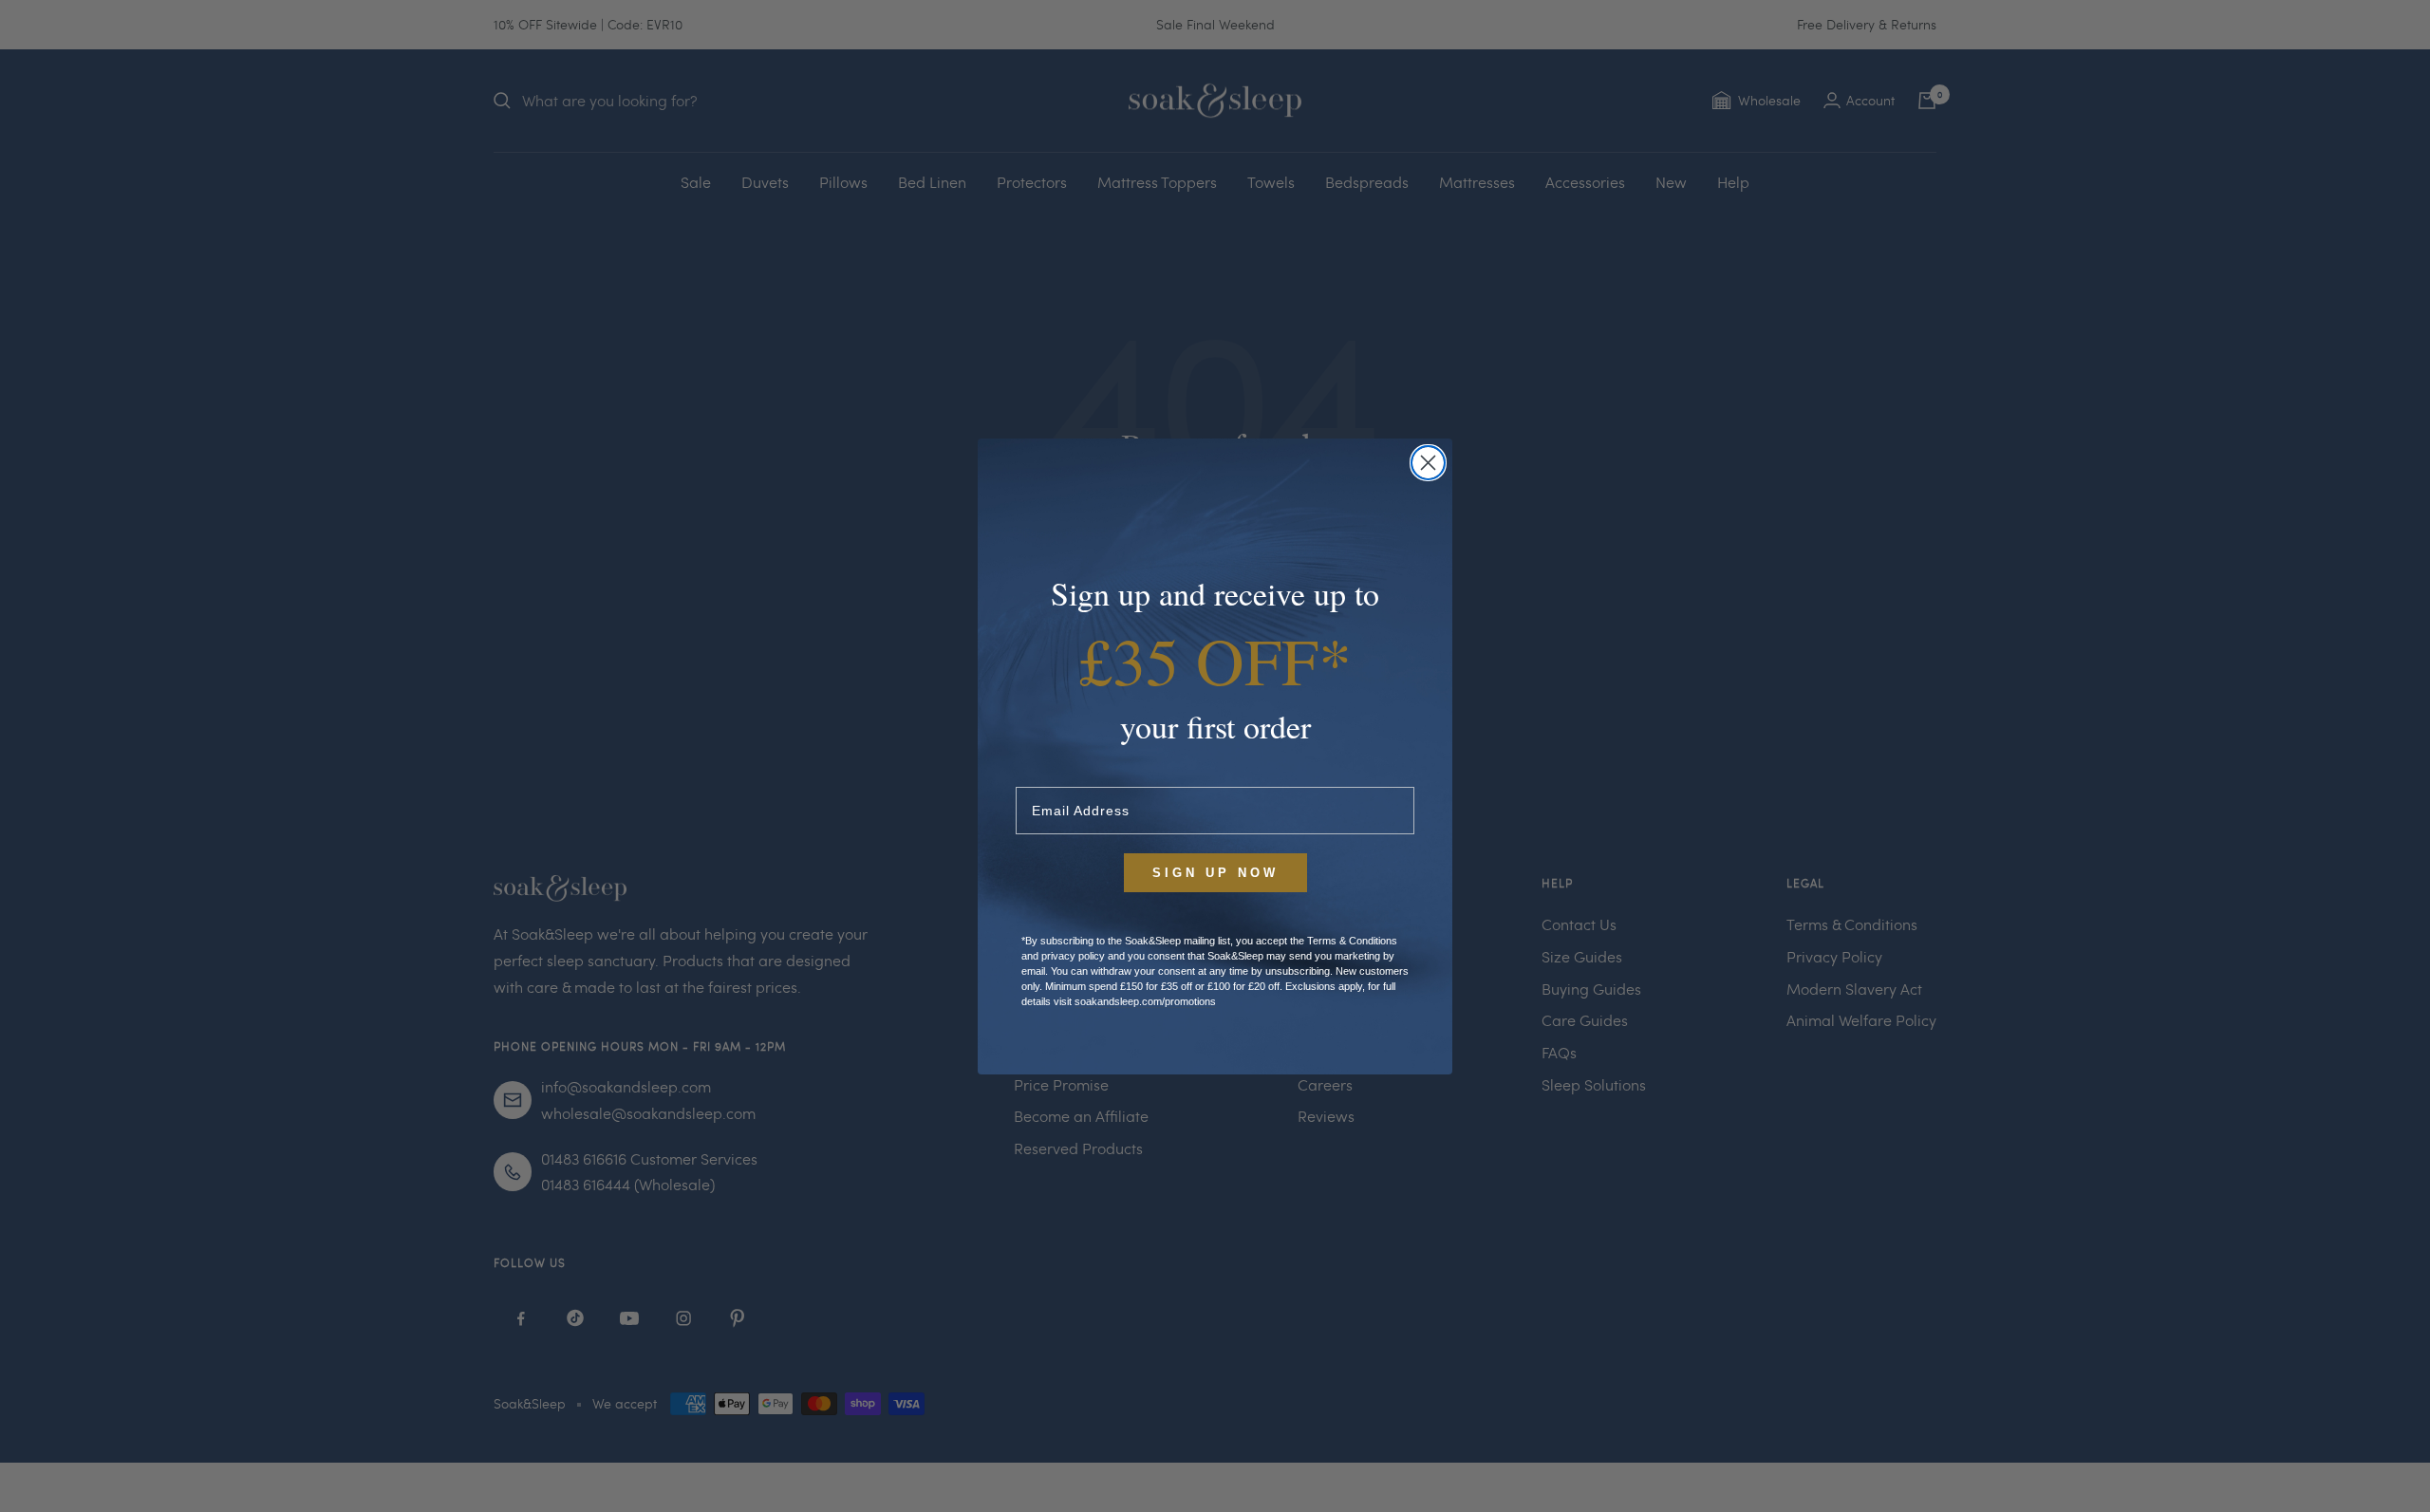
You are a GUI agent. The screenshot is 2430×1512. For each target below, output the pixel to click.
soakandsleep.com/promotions (1145, 1001)
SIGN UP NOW (1215, 873)
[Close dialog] (1428, 463)
